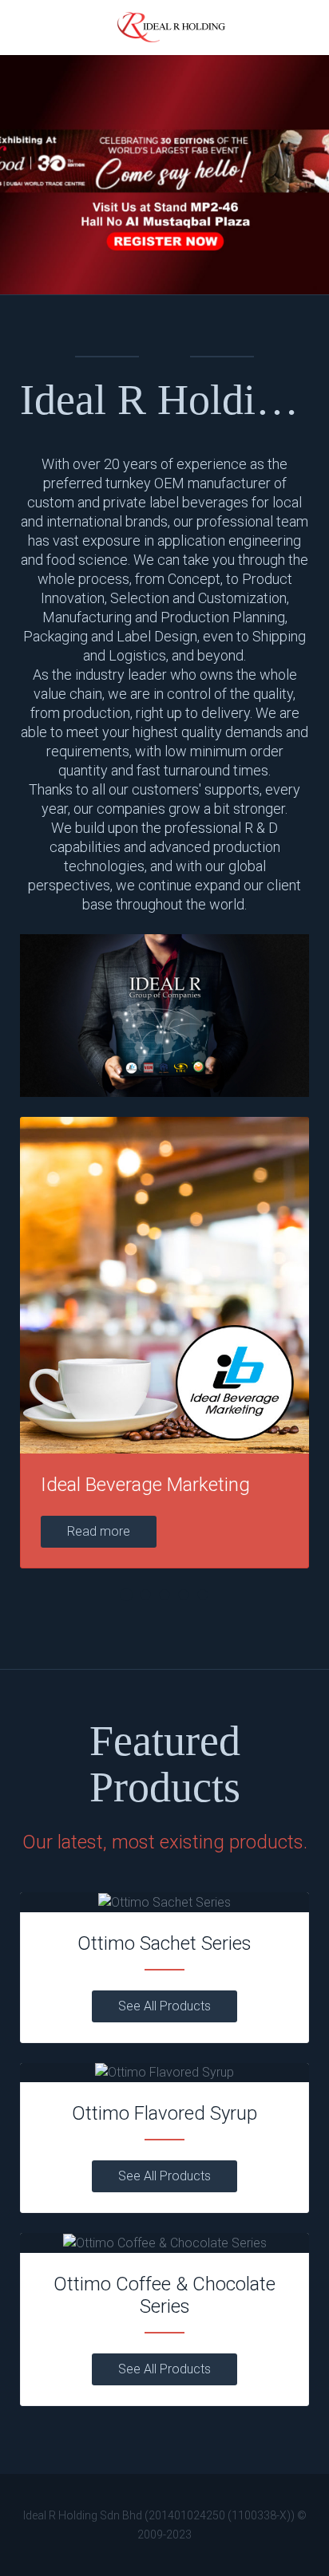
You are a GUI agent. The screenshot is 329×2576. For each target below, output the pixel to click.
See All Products (164, 2006)
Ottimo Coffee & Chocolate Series (164, 2295)
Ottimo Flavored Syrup (164, 2113)
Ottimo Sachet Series (164, 1943)
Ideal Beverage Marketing (145, 1485)
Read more (99, 1531)
